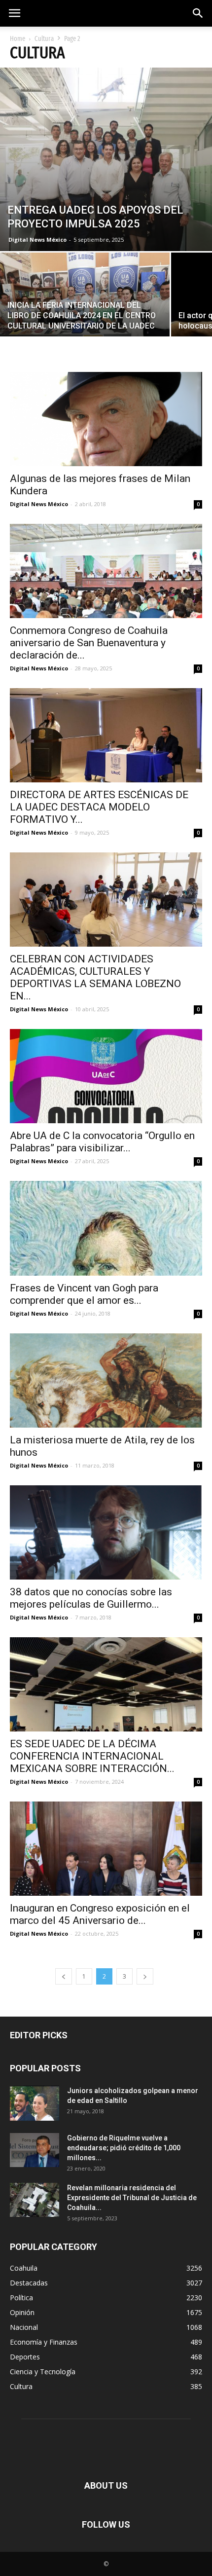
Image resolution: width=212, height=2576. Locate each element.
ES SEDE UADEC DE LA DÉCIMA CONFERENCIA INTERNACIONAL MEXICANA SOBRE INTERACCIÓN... (92, 1756)
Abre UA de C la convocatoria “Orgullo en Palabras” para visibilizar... (102, 1142)
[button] (198, 13)
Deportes (25, 2357)
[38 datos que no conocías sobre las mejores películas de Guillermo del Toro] (106, 1532)
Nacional (24, 2327)
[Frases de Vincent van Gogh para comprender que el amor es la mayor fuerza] (106, 1229)
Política (21, 2298)
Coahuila (24, 2268)
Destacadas (29, 2283)
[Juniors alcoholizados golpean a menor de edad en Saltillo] (35, 2103)
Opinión (22, 2312)
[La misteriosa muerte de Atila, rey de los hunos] (106, 1380)
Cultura (44, 39)
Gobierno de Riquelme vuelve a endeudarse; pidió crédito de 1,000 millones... (124, 2148)
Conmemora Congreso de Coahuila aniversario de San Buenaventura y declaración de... (89, 643)
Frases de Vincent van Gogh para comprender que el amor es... (84, 1294)
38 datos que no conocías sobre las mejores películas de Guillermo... (91, 1598)
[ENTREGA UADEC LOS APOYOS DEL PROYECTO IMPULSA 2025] (106, 159)
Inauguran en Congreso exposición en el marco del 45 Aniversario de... (100, 1914)
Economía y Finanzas (44, 2342)
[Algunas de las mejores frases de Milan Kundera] (106, 419)
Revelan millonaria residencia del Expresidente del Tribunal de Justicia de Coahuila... (132, 2198)
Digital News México (37, 239)
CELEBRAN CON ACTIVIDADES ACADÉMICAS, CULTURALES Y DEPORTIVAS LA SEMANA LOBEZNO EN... (95, 977)
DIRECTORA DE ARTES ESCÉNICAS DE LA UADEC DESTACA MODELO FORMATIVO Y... (99, 807)
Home (18, 39)
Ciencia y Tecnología (43, 2372)
